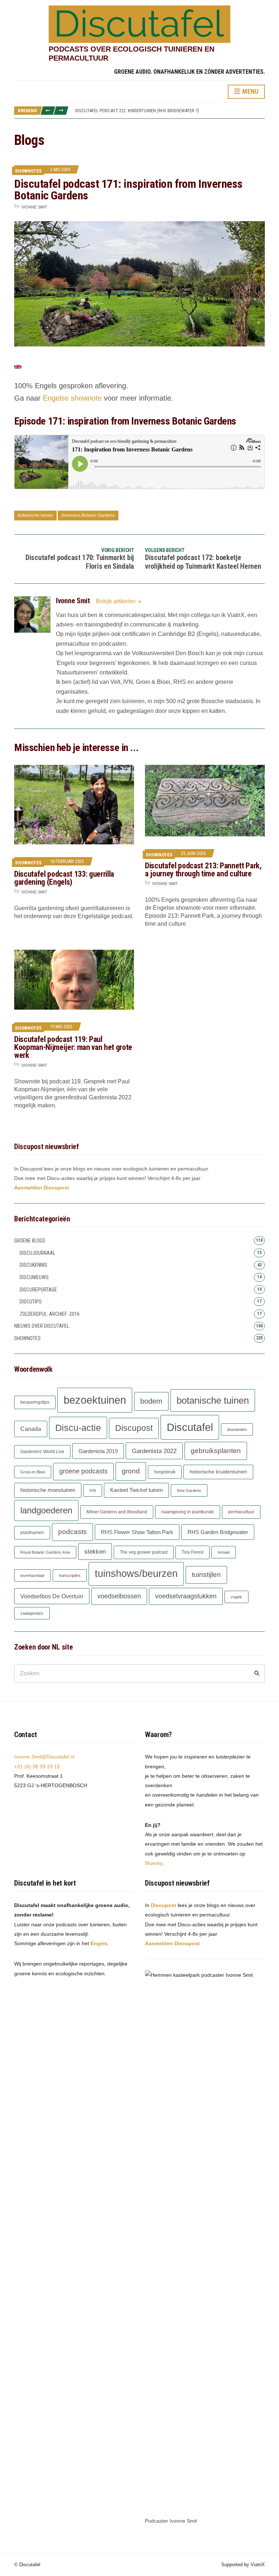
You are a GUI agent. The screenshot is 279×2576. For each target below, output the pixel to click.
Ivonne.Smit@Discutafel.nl (44, 1757)
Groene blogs (30, 1241)
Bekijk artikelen (116, 601)
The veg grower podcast (144, 1552)
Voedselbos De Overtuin (52, 1596)
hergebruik (165, 1472)
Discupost (134, 1428)
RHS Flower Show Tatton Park (137, 1532)
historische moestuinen (48, 1490)
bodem (151, 1401)
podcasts (72, 1532)
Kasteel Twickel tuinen (136, 1490)
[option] (170, 111)
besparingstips (35, 1402)
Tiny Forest (193, 1552)
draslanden (237, 1429)
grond (131, 1471)
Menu (250, 91)
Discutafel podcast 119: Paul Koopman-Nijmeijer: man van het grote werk (73, 1047)
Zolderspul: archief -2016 (50, 1314)
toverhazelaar (33, 1575)
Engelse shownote (72, 398)
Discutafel (190, 1427)
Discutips (31, 1302)
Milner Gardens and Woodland (117, 1512)
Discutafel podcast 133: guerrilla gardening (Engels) (64, 878)
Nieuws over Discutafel (42, 1326)
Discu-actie (78, 1428)
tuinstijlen (206, 1575)
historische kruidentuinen (218, 1472)
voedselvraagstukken (186, 1596)
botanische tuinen (35, 515)
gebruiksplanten (216, 1451)
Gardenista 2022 (154, 1451)
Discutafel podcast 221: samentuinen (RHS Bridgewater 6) (137, 111)
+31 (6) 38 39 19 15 (37, 1766)
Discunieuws (34, 1277)
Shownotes (28, 171)
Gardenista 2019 (98, 1451)
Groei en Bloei (33, 1472)
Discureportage (38, 1290)
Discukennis (33, 1265)
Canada (31, 1429)
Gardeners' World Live (42, 1452)
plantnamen (32, 1533)
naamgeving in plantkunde (188, 1512)
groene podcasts (83, 1471)
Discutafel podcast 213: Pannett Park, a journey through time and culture (203, 870)
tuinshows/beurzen (136, 1574)
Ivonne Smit (34, 207)
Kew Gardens (189, 1490)
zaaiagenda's (32, 1613)
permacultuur (241, 1512)
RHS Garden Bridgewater (218, 1532)
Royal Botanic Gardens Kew (45, 1552)
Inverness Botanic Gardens (88, 515)
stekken (95, 1551)
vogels (236, 1597)
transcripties (70, 1575)
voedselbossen (119, 1596)
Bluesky (154, 1863)
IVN (93, 1490)
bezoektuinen (95, 1400)
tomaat (224, 1552)
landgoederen (46, 1510)
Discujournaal (37, 1253)
